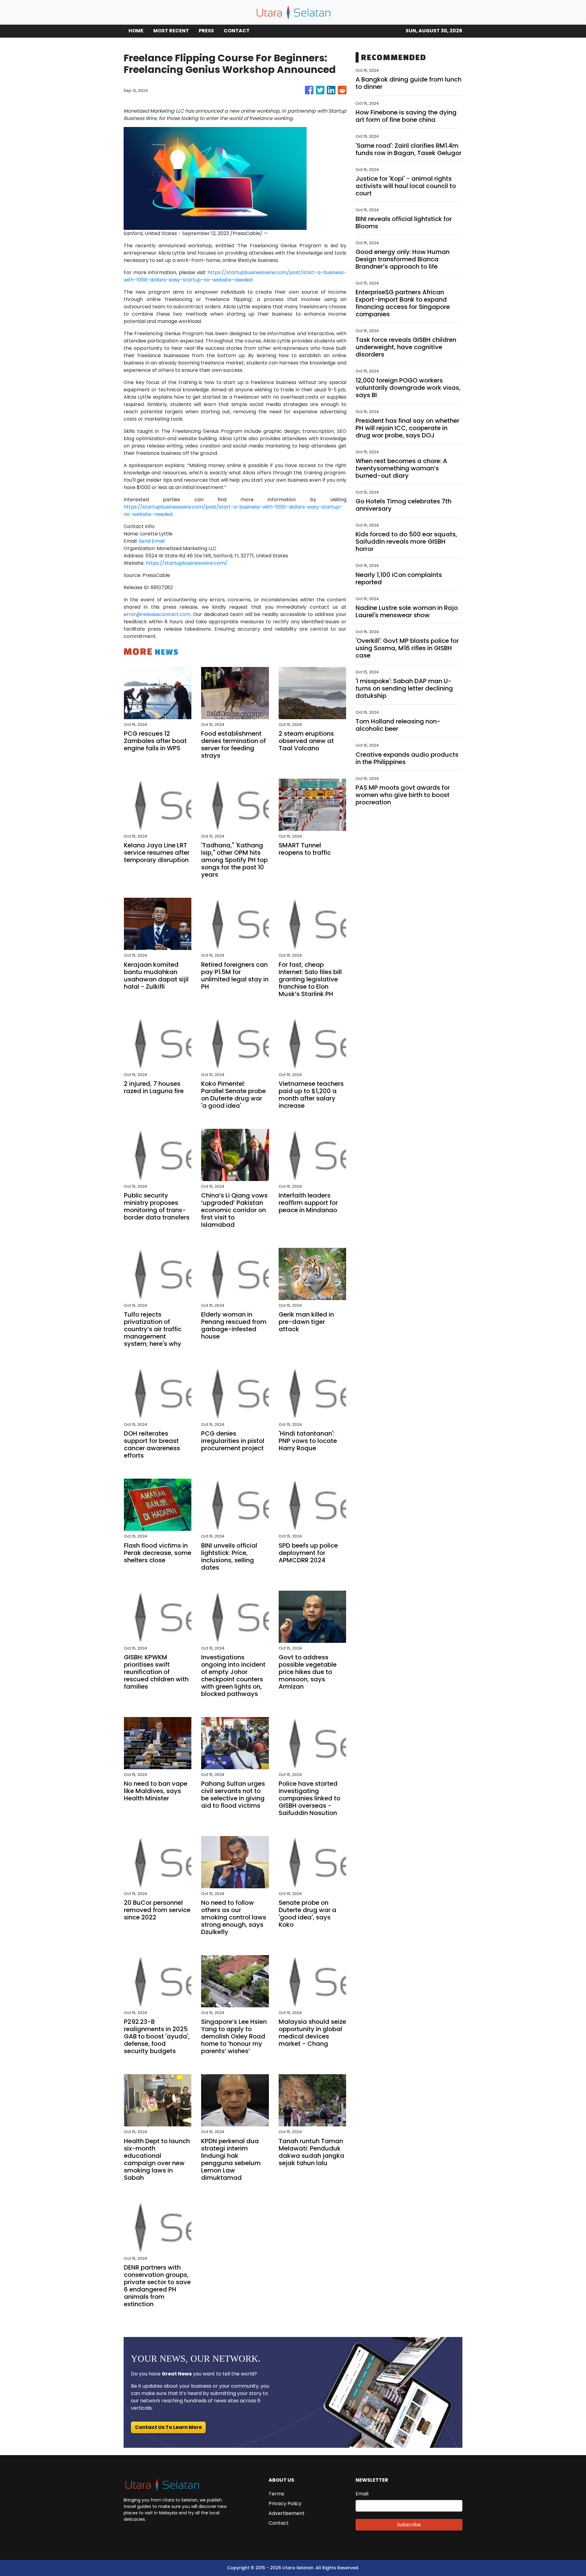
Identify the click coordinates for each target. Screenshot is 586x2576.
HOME (136, 31)
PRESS (206, 31)
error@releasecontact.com (157, 614)
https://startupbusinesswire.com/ (186, 563)
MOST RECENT (171, 31)
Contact (279, 2523)
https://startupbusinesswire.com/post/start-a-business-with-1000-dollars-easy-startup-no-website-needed (235, 276)
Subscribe (409, 2525)
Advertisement (287, 2513)
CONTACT (237, 31)
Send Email (152, 541)
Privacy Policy (285, 2504)
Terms (276, 2494)
